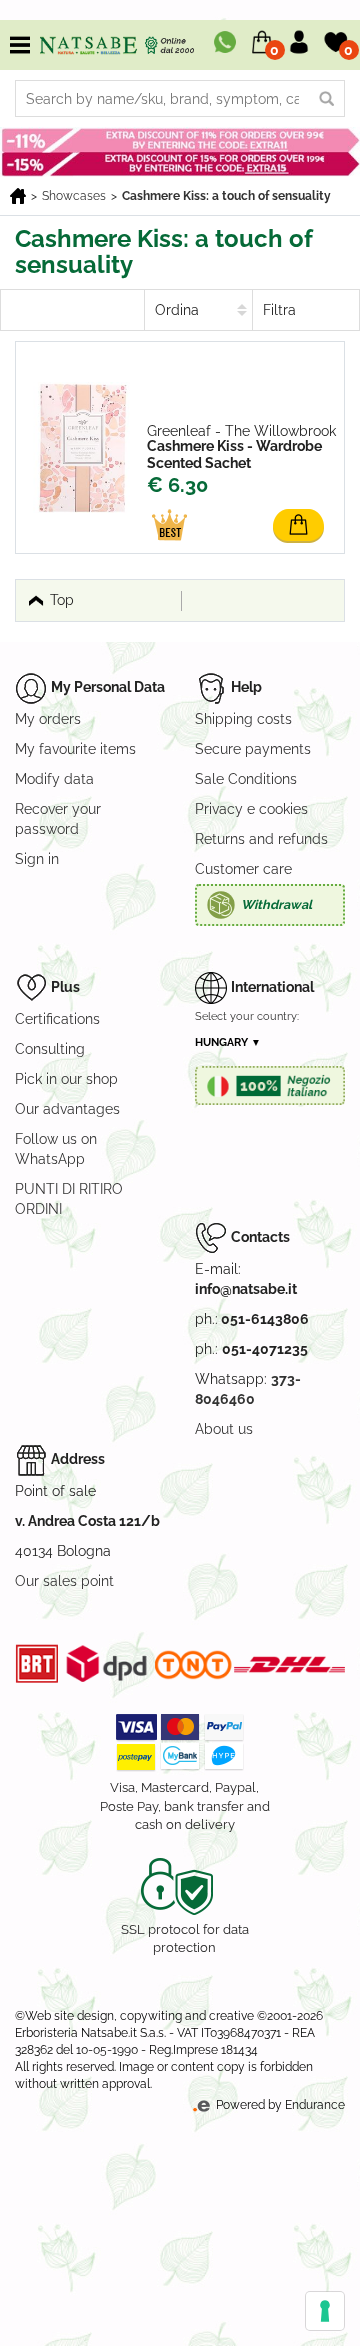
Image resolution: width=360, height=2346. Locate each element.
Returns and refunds (261, 839)
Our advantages (67, 1109)
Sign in (37, 859)
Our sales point (64, 1581)
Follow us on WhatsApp (56, 1149)
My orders (48, 719)
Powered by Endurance (279, 2105)
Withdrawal (276, 904)
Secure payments (253, 749)
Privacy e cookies (251, 809)
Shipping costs (243, 719)
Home (18, 196)
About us (224, 1429)
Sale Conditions (246, 779)
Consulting (50, 1049)
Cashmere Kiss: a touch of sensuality (226, 196)
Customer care (243, 869)
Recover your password (58, 819)
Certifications (57, 1019)
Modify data (54, 779)
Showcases (74, 196)
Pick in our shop (66, 1079)
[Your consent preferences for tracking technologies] (325, 2311)
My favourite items (75, 749)
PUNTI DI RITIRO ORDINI (69, 1199)
